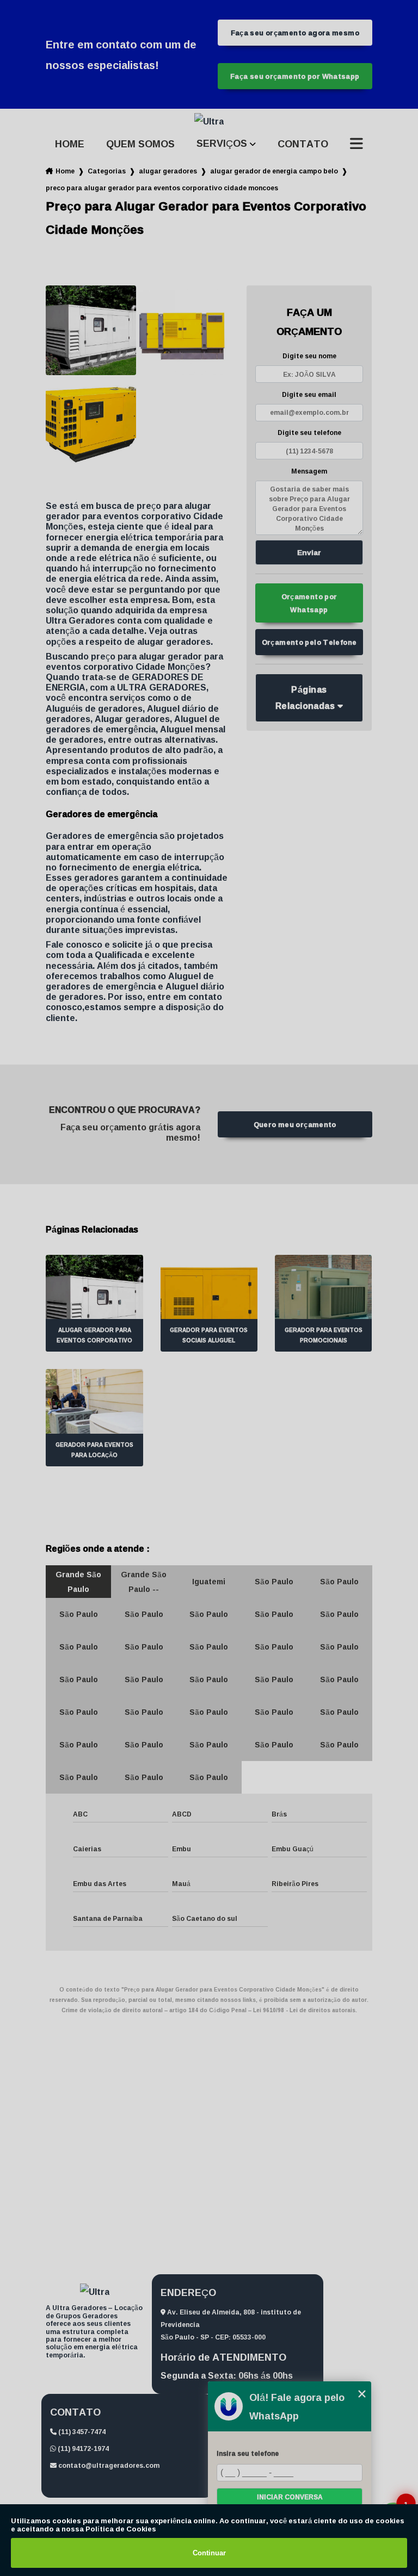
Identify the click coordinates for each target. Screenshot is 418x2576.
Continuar (209, 2553)
